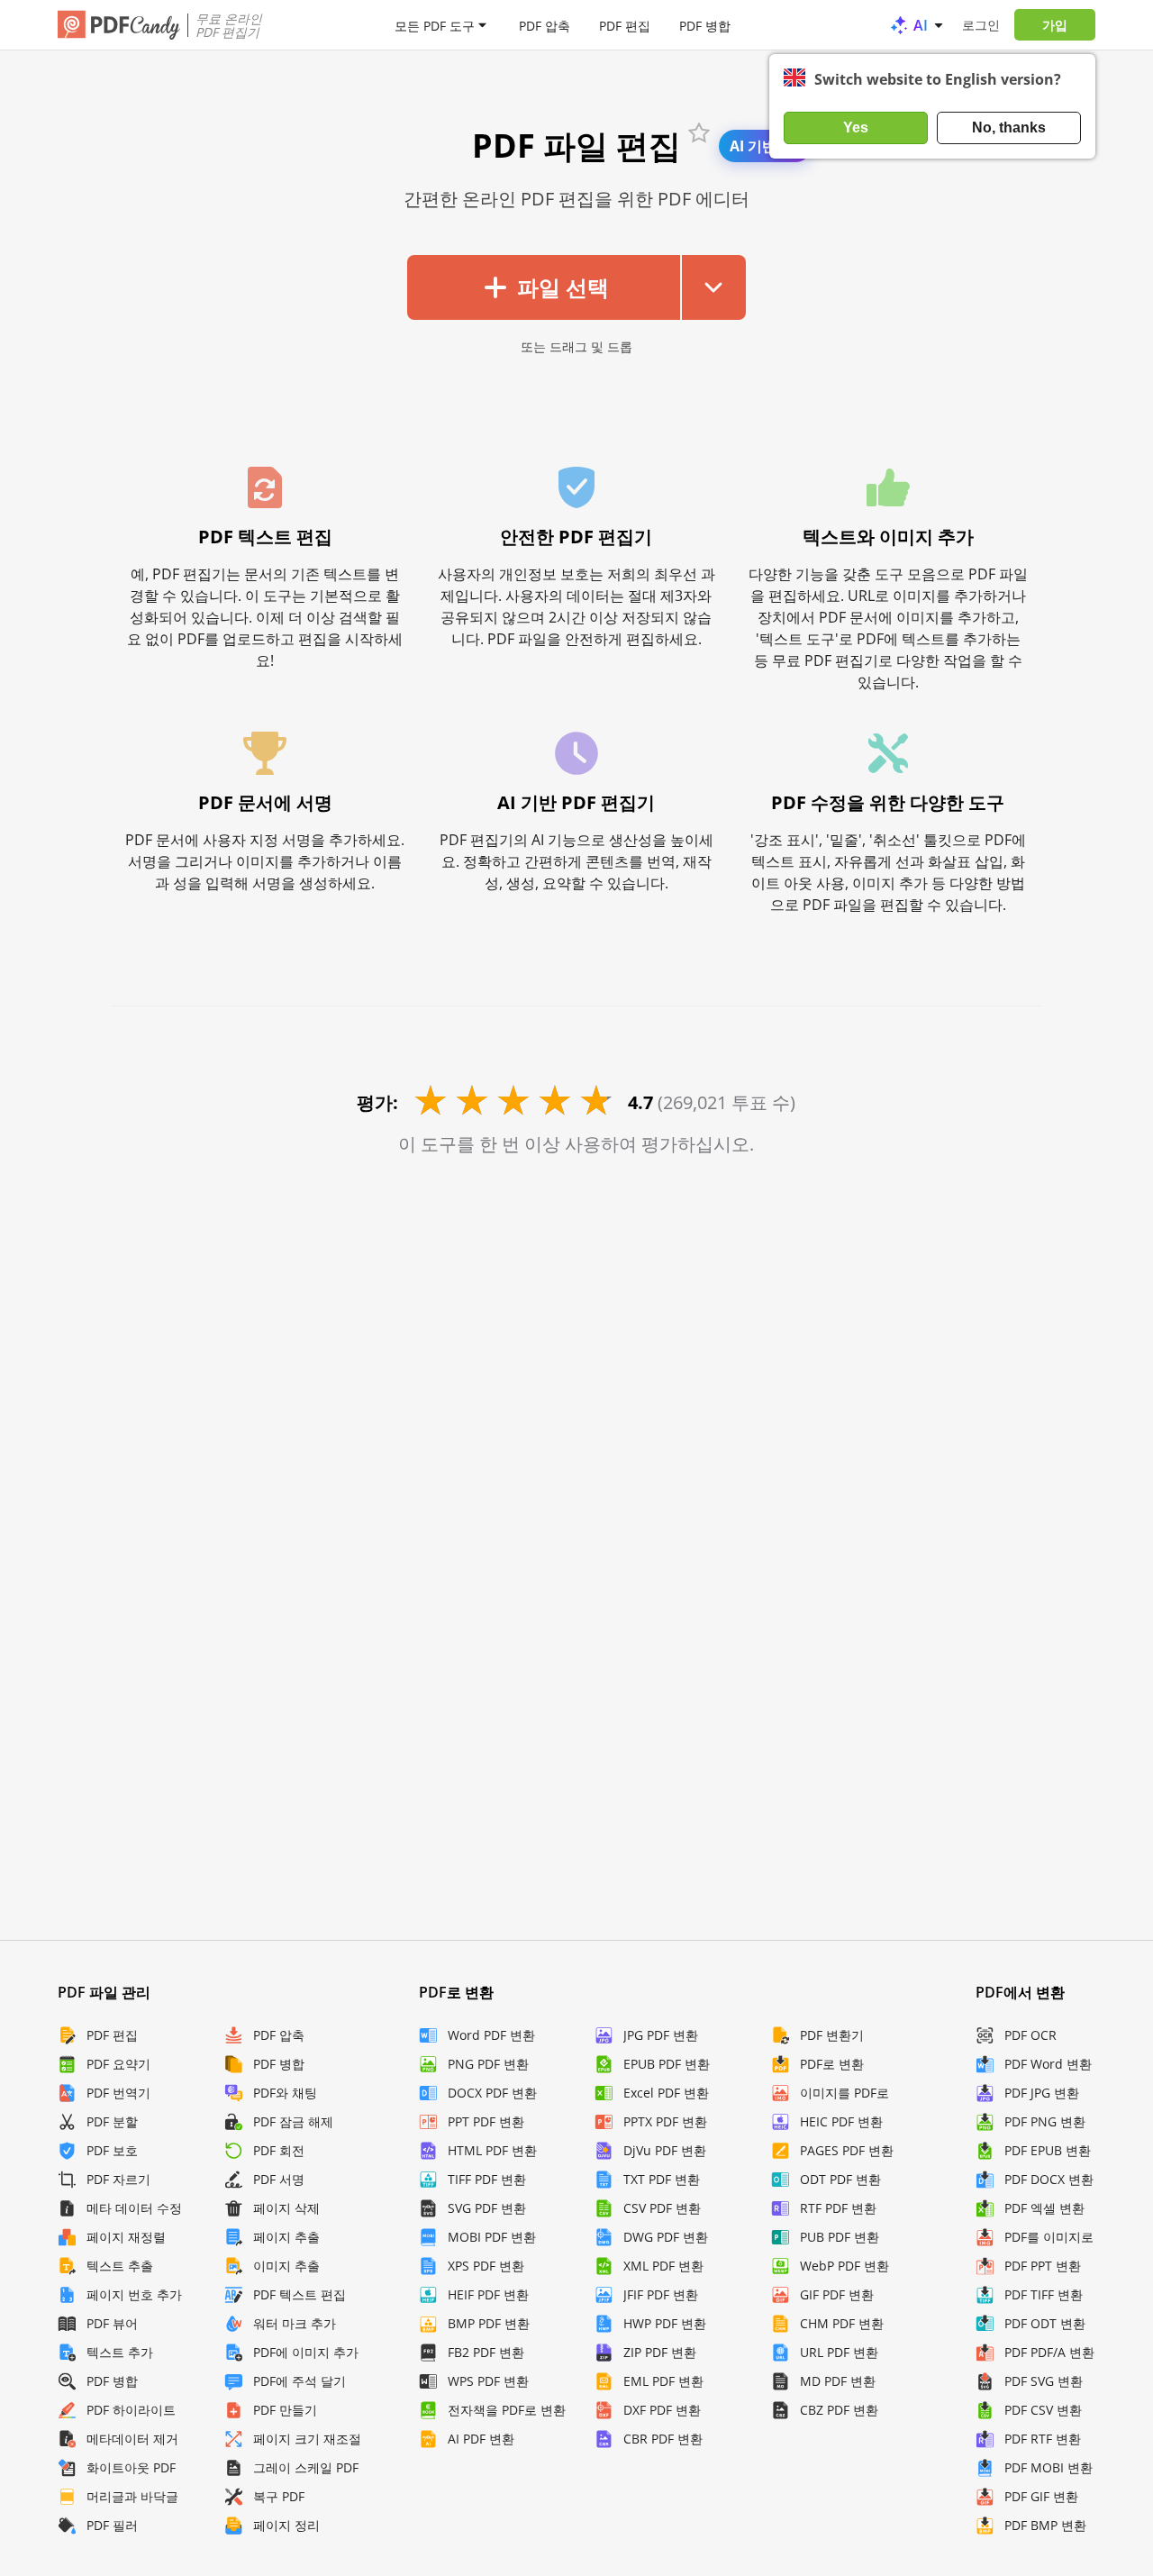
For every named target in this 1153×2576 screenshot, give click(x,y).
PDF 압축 (545, 25)
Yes (856, 127)
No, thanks (1009, 127)
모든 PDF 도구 (435, 25)
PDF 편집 (625, 25)
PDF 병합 (705, 25)
